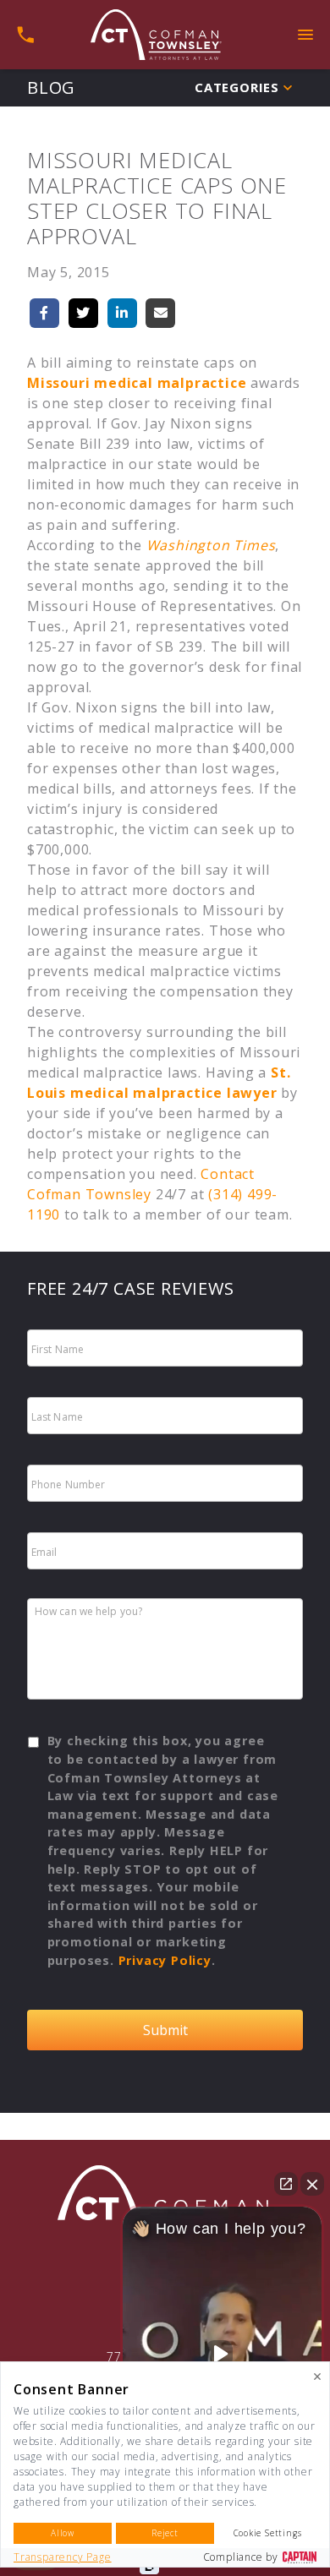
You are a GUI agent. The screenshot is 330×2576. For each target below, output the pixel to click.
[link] (156, 35)
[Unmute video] (223, 2354)
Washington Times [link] (211, 545)
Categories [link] (237, 87)
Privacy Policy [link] (165, 1960)
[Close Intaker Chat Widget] (312, 2184)
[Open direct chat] (286, 2184)
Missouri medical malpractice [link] (137, 383)
